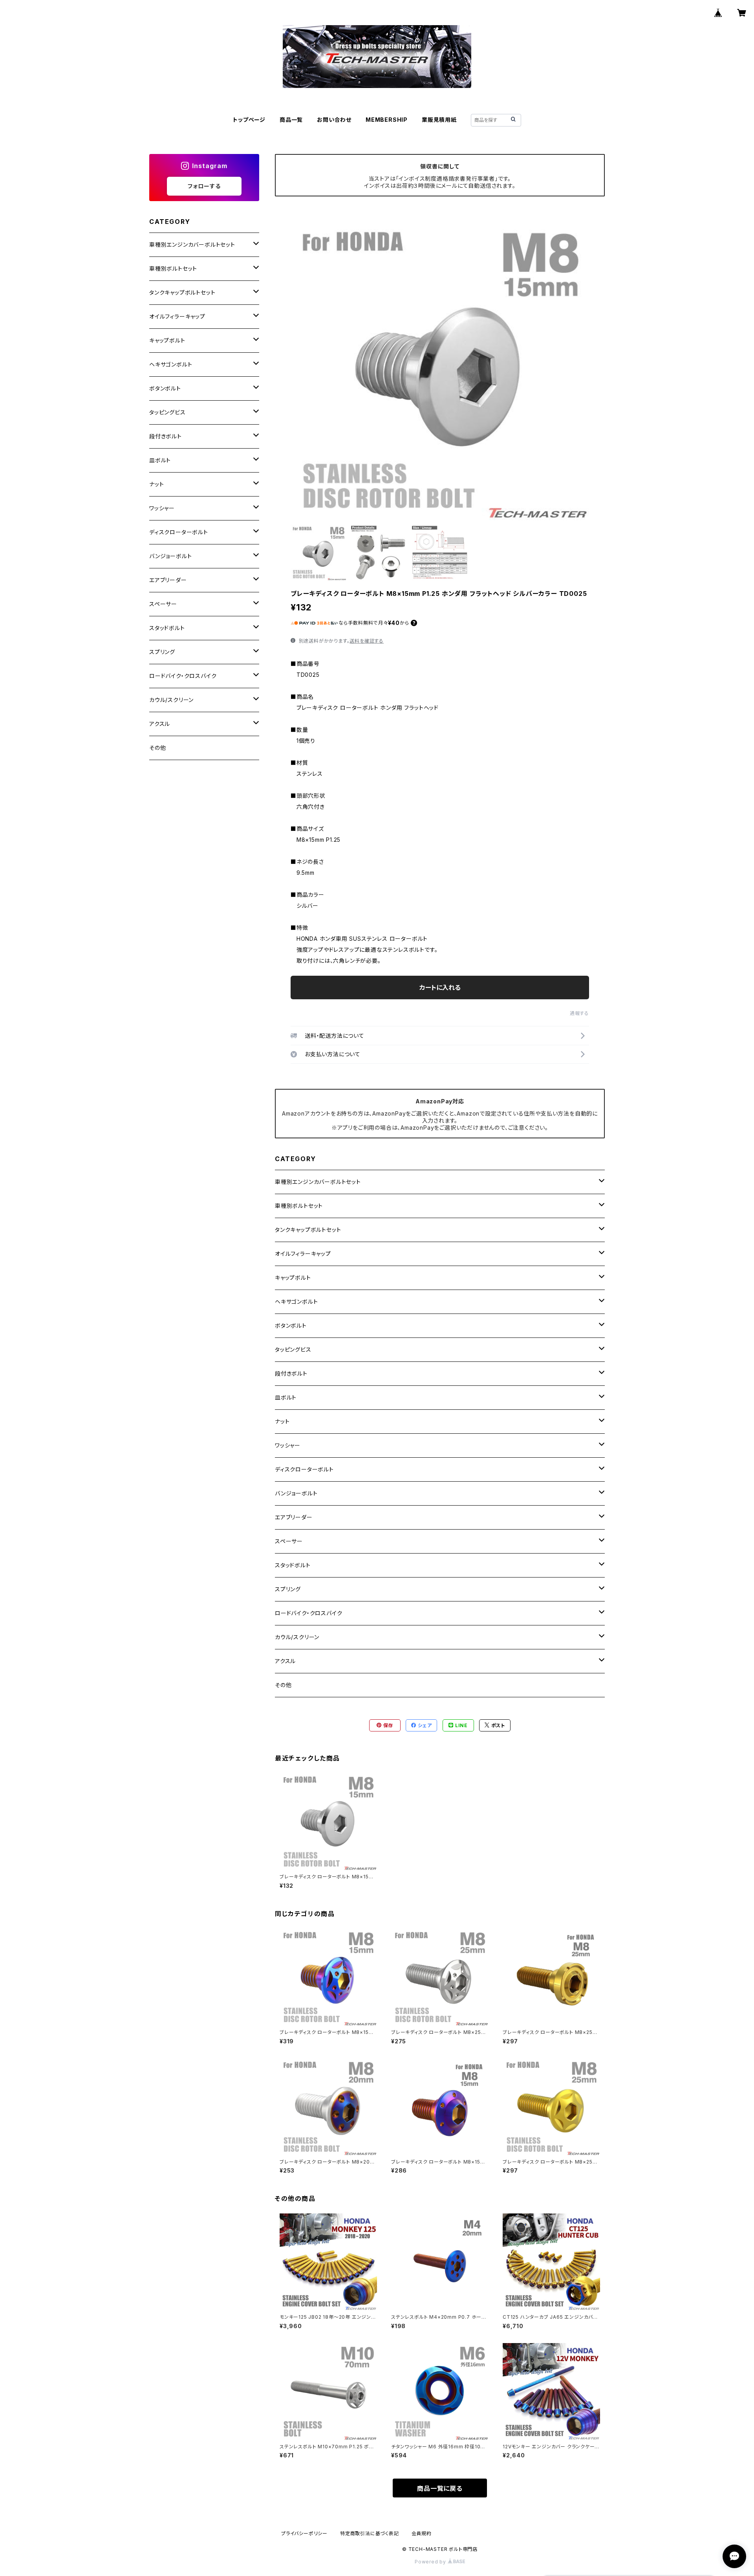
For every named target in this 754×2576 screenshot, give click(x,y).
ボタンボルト (291, 1326)
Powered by (431, 2562)
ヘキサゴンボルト (296, 1302)
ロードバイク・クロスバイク (308, 1613)
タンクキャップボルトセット (308, 1230)
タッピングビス (293, 1349)
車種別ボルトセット (299, 1206)
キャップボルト (293, 1278)
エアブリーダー (294, 1517)
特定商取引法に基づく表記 (370, 2533)
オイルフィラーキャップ (303, 1254)
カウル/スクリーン (297, 1637)
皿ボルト (286, 1397)
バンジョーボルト (296, 1493)
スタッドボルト (293, 1565)
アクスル (285, 1661)
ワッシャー (288, 1445)
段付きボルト (291, 1373)
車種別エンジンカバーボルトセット (318, 1182)
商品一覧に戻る (440, 2488)
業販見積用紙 (439, 120)
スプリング (288, 1589)
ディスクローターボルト (304, 1469)
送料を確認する (367, 641)
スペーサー (289, 1541)
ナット (282, 1421)
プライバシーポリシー (304, 2533)
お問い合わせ (334, 120)
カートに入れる (440, 988)
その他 (283, 1685)
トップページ (249, 120)
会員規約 (422, 2533)
